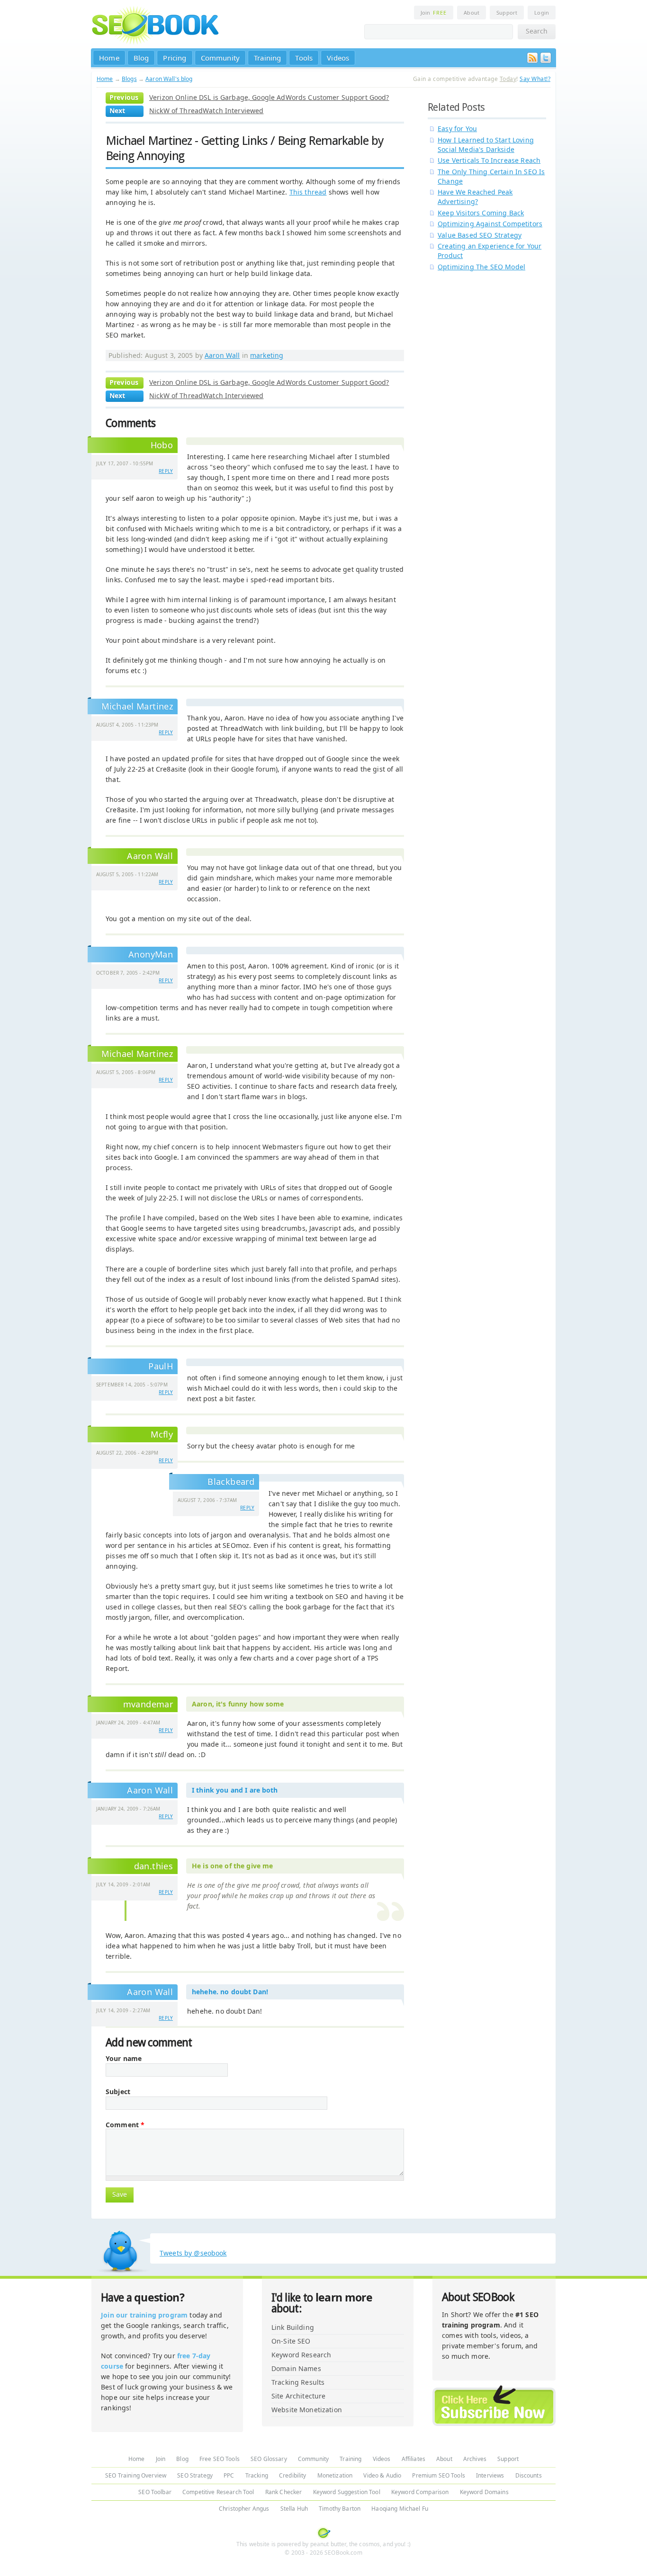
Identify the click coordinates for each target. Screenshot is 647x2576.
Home (109, 58)
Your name (124, 2059)
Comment (125, 2125)
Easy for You (457, 129)
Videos (338, 58)
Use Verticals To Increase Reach (489, 160)
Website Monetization (307, 2410)
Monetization (335, 2475)
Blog (141, 58)
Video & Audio (382, 2475)
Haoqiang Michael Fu (400, 2509)
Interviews (490, 2475)
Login (542, 13)
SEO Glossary (269, 2459)
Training (267, 58)
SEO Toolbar (155, 2492)
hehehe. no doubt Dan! (230, 1992)
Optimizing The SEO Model (481, 267)
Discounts (529, 2475)
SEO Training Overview (136, 2475)
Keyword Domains (484, 2492)
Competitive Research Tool (218, 2492)
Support (507, 13)
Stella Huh (294, 2509)
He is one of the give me (232, 1866)
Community (220, 58)
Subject (118, 2092)
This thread (308, 192)
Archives (475, 2459)
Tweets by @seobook (193, 2253)
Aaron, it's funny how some (238, 1704)
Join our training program (144, 2315)
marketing (267, 355)
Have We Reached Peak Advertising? (475, 197)
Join (434, 13)
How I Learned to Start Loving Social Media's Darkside (486, 145)
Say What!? (535, 79)
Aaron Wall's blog (169, 79)
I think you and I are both (235, 1790)
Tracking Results (298, 2382)
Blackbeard (231, 1482)
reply (166, 471)
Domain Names (296, 2368)
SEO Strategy (195, 2475)
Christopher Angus (244, 2509)
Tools (304, 58)
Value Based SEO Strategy (480, 235)
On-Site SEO (291, 2341)
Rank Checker (284, 2492)
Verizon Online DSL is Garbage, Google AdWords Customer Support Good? (269, 97)
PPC (229, 2475)
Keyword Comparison (420, 2492)
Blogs (129, 79)
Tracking (257, 2475)
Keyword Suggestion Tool (347, 2492)
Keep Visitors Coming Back (481, 213)
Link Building (293, 2327)
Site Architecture (298, 2396)
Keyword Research (301, 2355)
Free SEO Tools (220, 2459)
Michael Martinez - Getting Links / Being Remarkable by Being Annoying (245, 148)
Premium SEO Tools (438, 2475)
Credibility (293, 2475)
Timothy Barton (340, 2509)
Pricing (175, 58)
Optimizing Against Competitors (490, 224)
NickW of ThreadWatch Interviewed (206, 111)
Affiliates (413, 2459)
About (472, 13)
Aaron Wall (222, 355)
